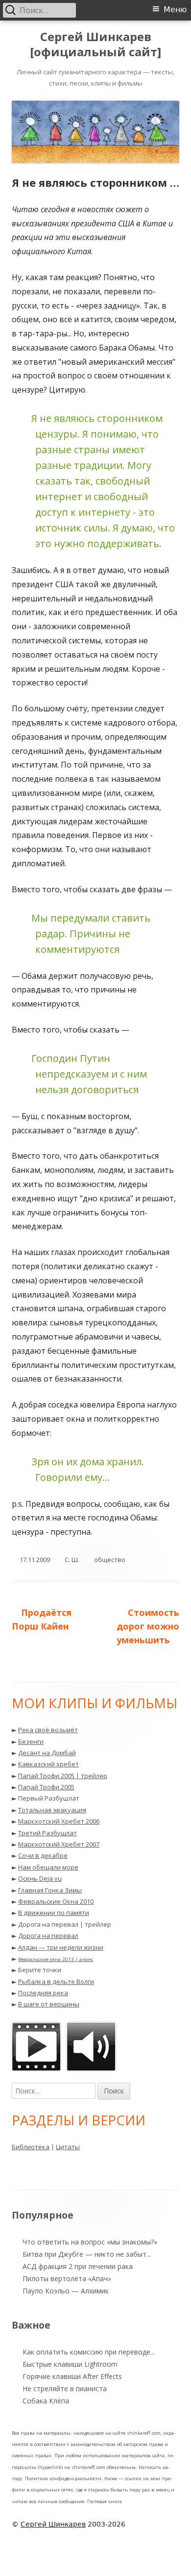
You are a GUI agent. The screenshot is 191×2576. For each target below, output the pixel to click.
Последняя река (43, 1993)
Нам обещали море (48, 1867)
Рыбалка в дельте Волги (56, 1982)
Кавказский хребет (48, 1764)
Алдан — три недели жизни (61, 1947)
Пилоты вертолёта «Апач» (67, 2279)
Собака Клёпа (46, 2401)
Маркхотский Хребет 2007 (59, 1844)
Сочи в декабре (43, 1855)
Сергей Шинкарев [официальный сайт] (95, 44)
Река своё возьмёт (48, 1730)
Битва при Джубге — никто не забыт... (87, 2254)
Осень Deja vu (40, 1878)
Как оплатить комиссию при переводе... (89, 2352)
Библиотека (31, 2147)
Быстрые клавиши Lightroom (70, 2364)
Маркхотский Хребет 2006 (59, 1821)
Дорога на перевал (48, 1936)
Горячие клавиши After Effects (72, 2376)
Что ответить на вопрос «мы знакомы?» (90, 2242)
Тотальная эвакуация (52, 1810)
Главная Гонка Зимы (50, 1890)
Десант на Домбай (47, 1753)
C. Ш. (72, 1560)
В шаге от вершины (49, 2004)
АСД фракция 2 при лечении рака (78, 2266)
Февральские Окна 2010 (56, 1901)
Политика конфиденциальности (63, 2478)
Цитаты (68, 2147)
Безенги (31, 1741)
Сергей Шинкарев (53, 2524)
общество (110, 1560)
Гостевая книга (105, 2501)
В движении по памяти (54, 1913)
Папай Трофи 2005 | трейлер (63, 1776)
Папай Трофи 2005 (46, 1787)
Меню (175, 10)
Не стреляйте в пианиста (65, 2389)
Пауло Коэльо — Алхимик (66, 2291)
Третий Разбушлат (48, 1833)
